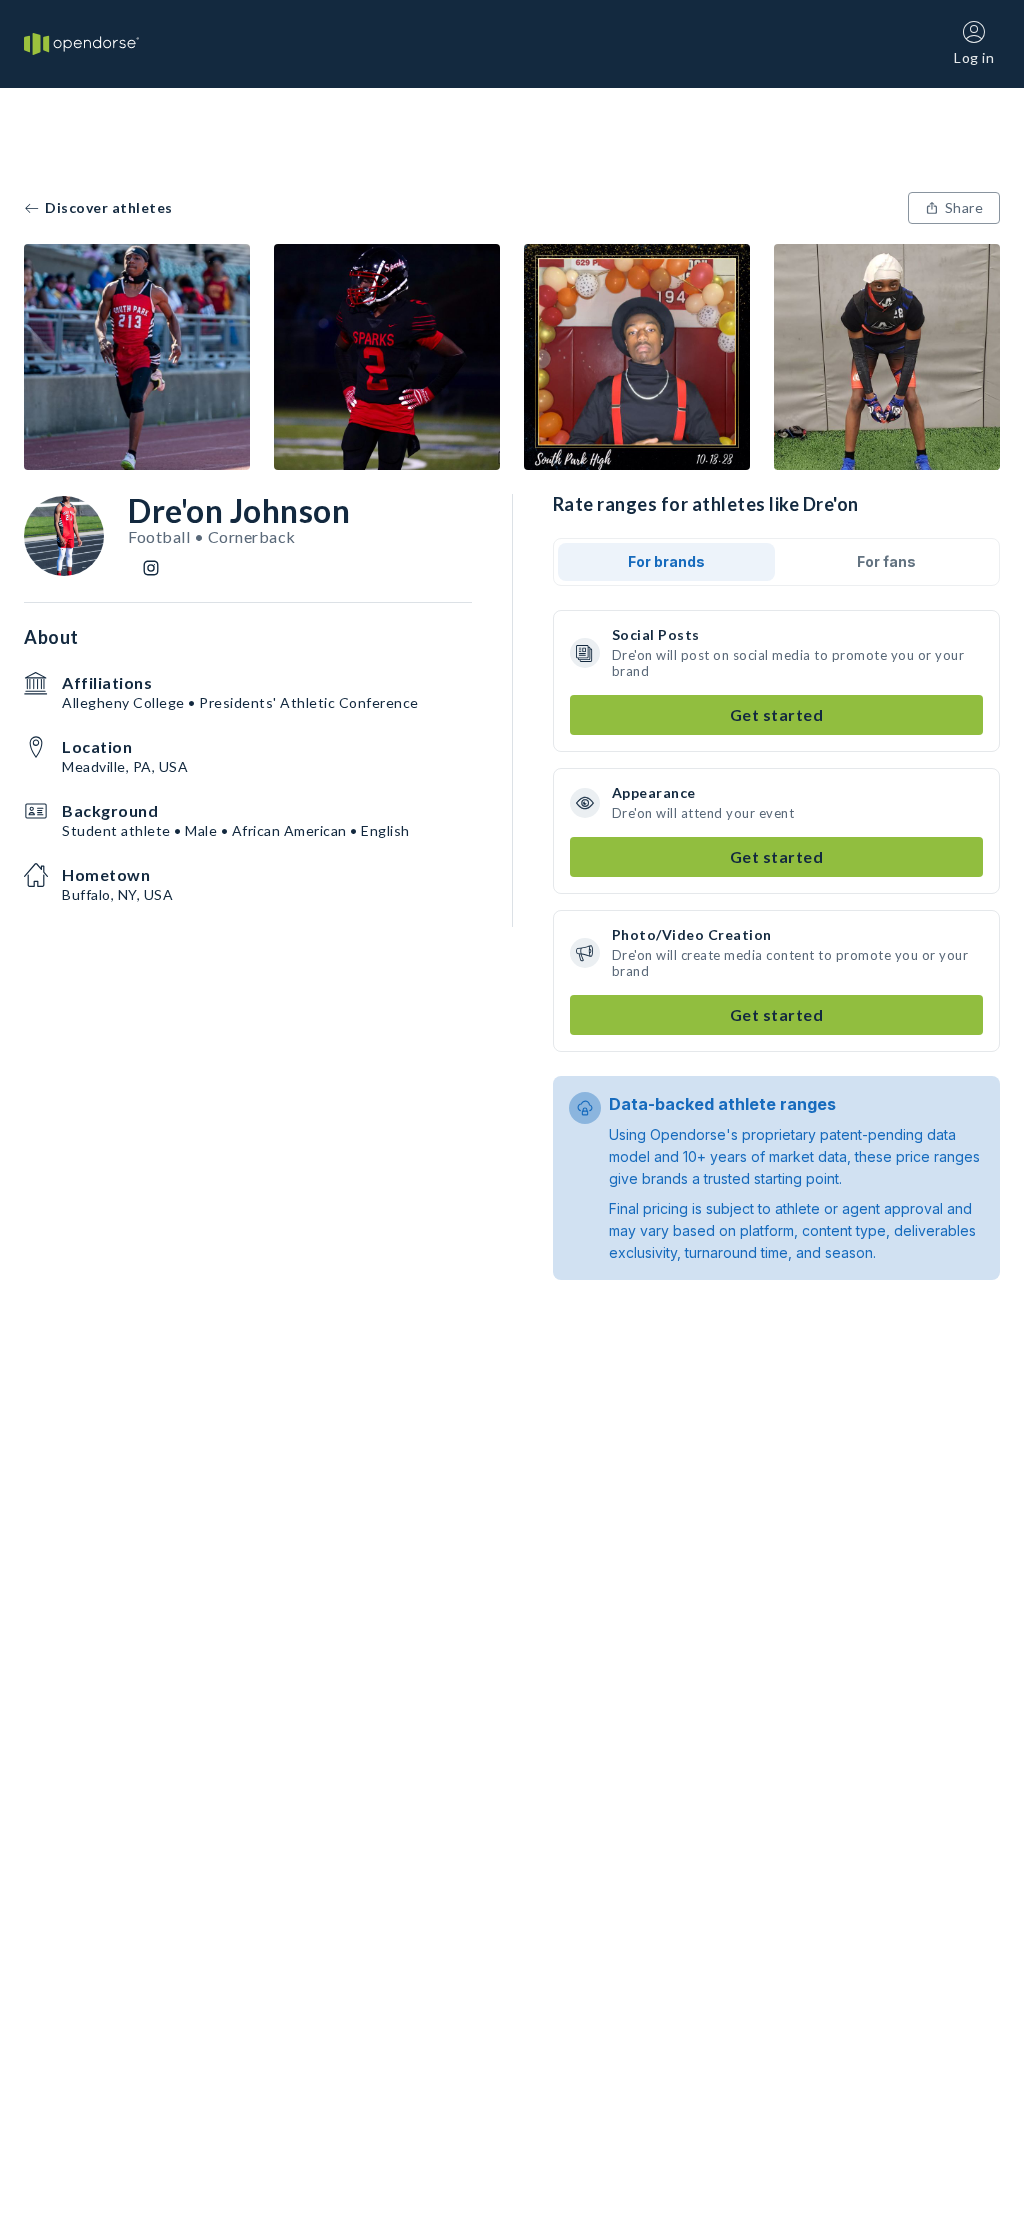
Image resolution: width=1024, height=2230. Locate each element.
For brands (666, 561)
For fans (886, 561)
